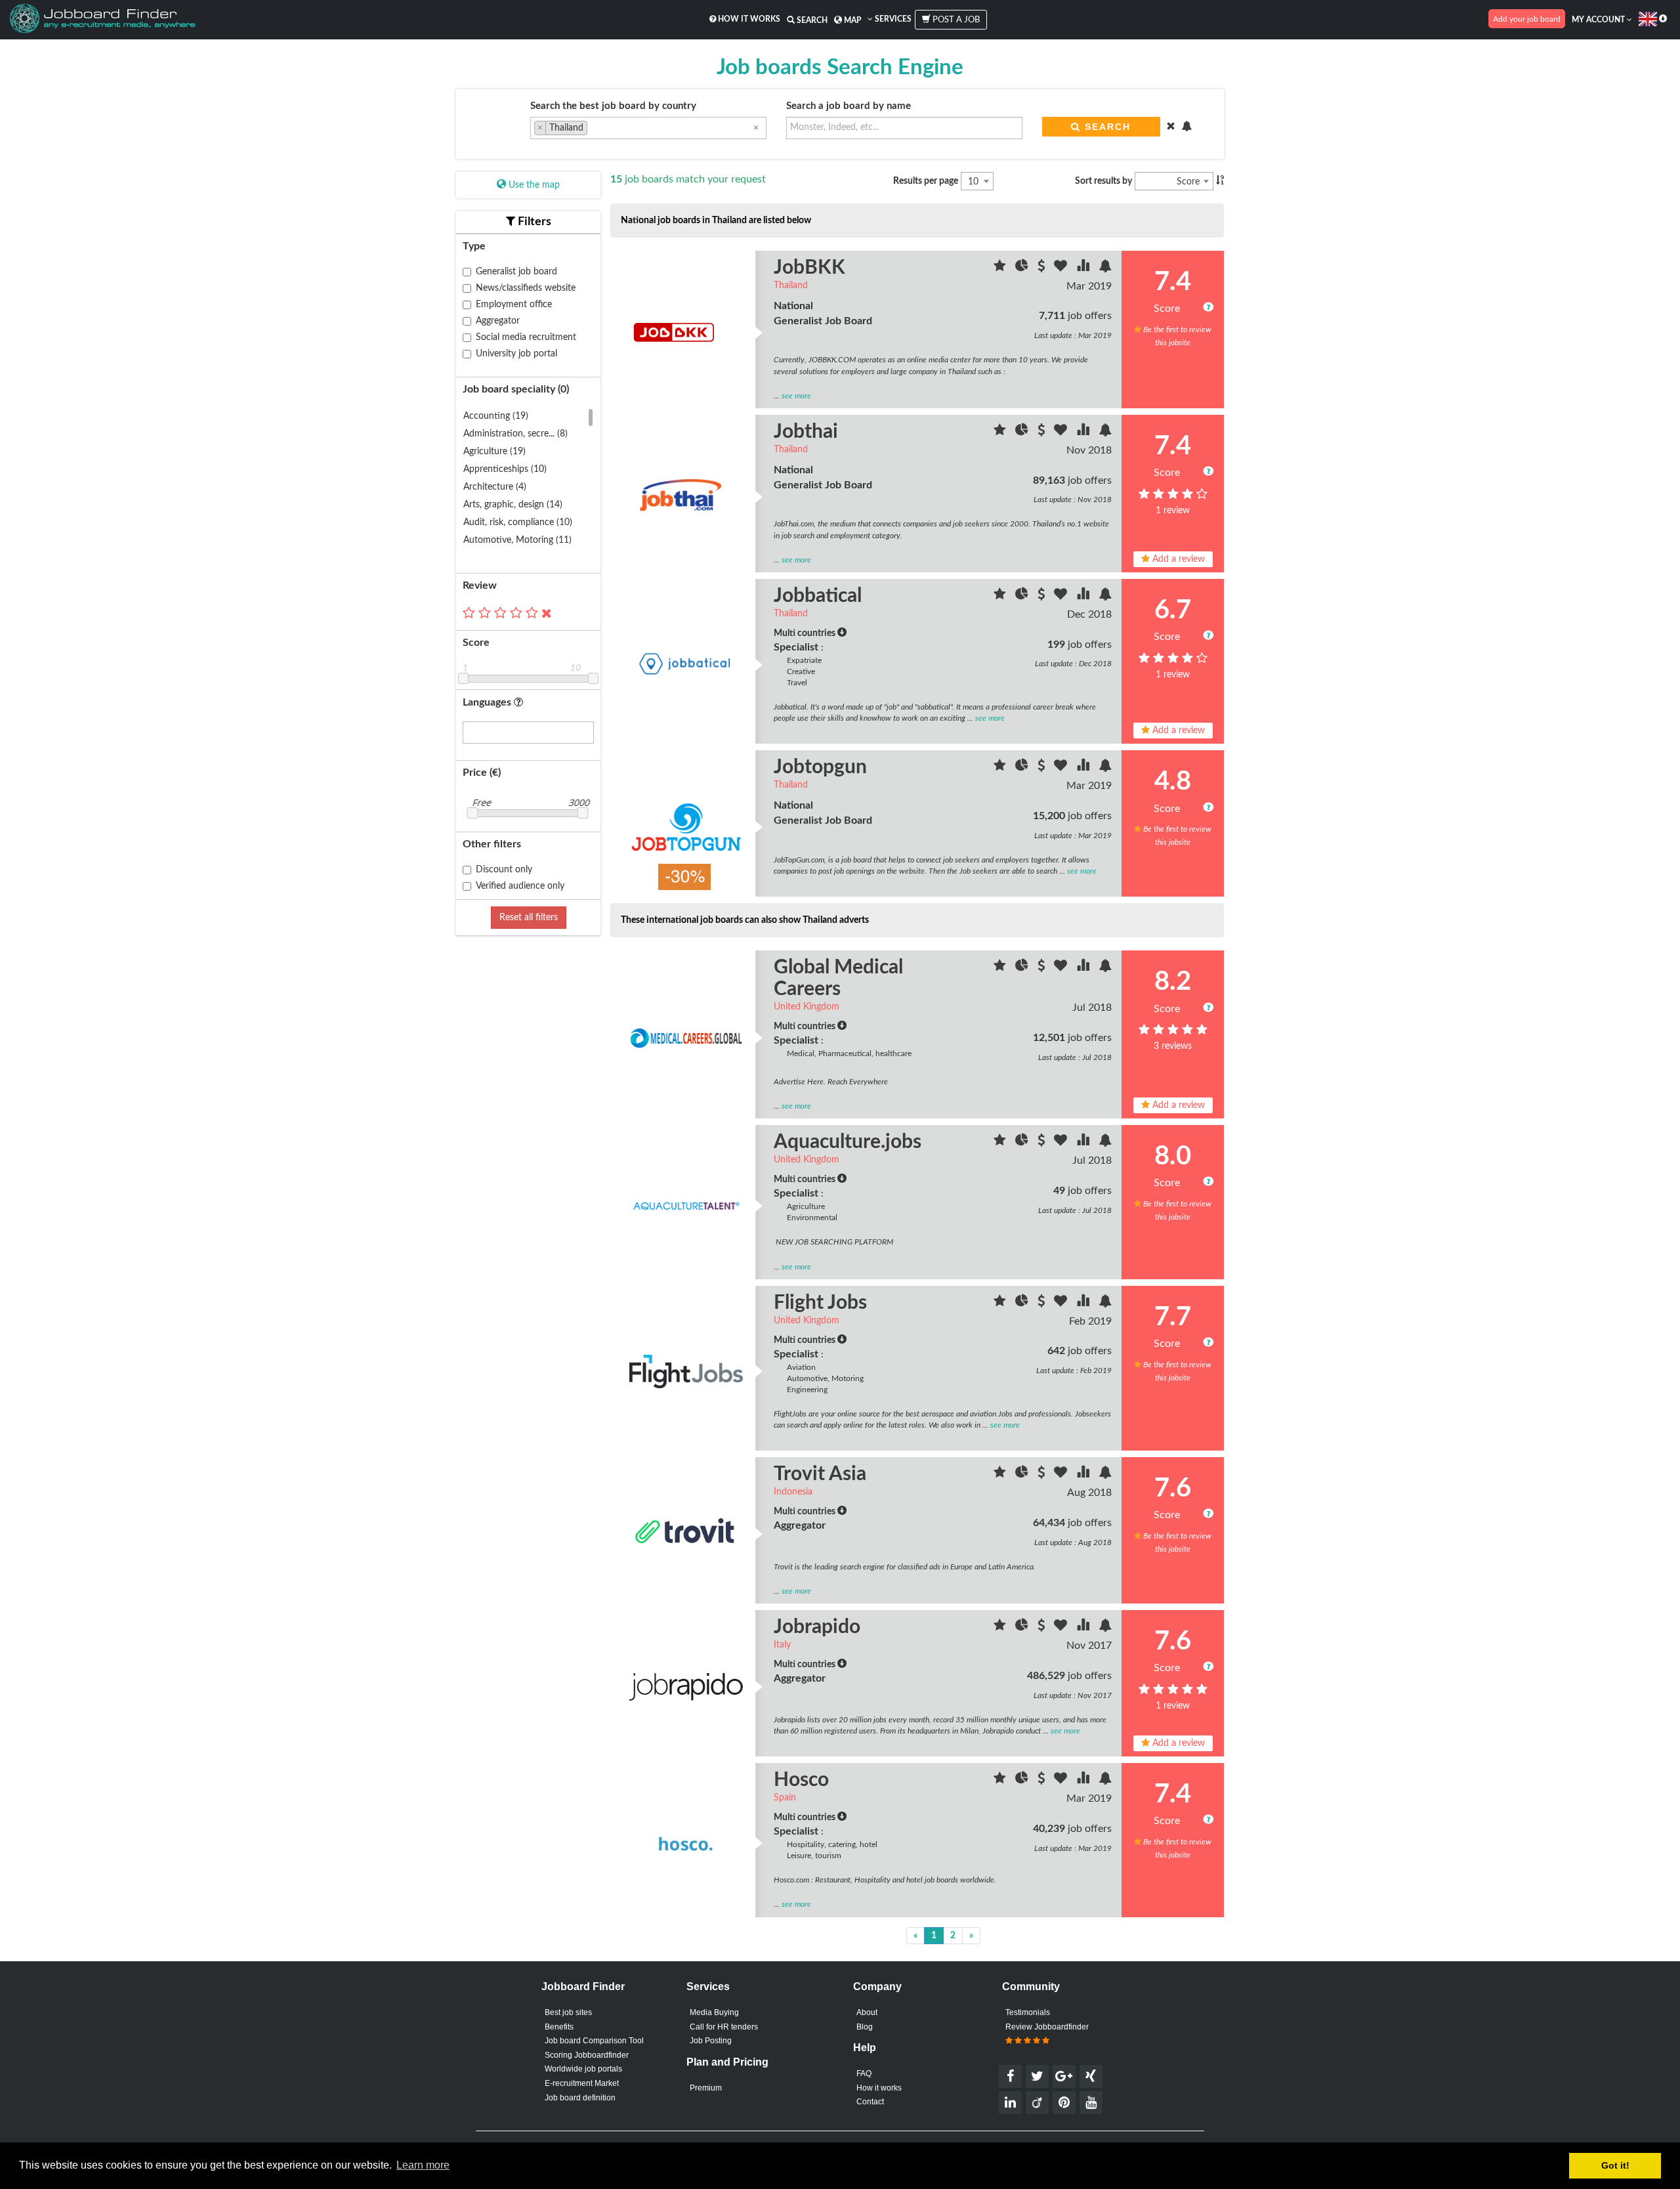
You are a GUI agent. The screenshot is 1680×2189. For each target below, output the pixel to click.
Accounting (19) (496, 416)
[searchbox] (594, 129)
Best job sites (568, 2012)
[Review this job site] (1001, 268)
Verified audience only (520, 886)
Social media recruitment (526, 337)
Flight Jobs (820, 1303)
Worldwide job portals (583, 2069)
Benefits (559, 2027)
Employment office (514, 305)
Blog (865, 2027)
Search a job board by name (849, 106)
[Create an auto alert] (1105, 268)
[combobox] (648, 128)
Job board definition (580, 2098)
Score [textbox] (1188, 182)
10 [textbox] (973, 182)
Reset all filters (529, 918)
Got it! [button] (1615, 2165)
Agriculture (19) (494, 452)
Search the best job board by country (613, 106)
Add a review (1177, 559)
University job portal (516, 354)
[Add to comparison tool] (1084, 268)
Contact (870, 2102)
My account (1599, 20)
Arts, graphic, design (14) (513, 505)
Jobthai (806, 432)
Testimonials (1028, 2012)
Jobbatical (818, 596)
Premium (706, 2088)
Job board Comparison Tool (594, 2041)
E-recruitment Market (582, 2083)
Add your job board (1527, 19)
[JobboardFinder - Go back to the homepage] (102, 20)
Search (811, 20)
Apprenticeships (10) (505, 469)
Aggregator (498, 321)
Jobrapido (817, 1627)
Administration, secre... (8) (515, 434)
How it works (748, 19)
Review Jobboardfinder (1047, 2027)
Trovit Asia (820, 1474)
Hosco (801, 1780)
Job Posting (711, 2041)
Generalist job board (516, 272)
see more (796, 396)
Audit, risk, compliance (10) (518, 522)
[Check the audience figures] (1023, 268)
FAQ (864, 2073)
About (867, 2012)
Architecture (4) (495, 487)
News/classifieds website (526, 288)
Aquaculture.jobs (848, 1142)
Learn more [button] (423, 2165)
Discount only (504, 870)
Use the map (533, 185)
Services (892, 19)
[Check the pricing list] (1042, 268)
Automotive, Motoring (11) (517, 540)
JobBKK (809, 268)
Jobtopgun (820, 767)
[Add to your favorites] (1062, 268)
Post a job (955, 20)
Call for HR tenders (724, 2027)
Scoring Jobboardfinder (587, 2055)
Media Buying (714, 2012)
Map (851, 20)
